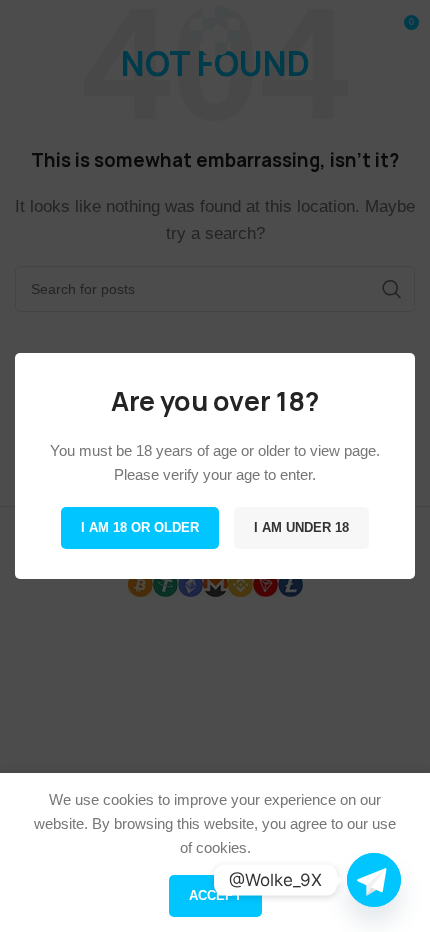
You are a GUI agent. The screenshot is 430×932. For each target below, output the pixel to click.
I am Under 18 (301, 527)
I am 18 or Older (140, 527)
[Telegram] (374, 880)
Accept (215, 895)
